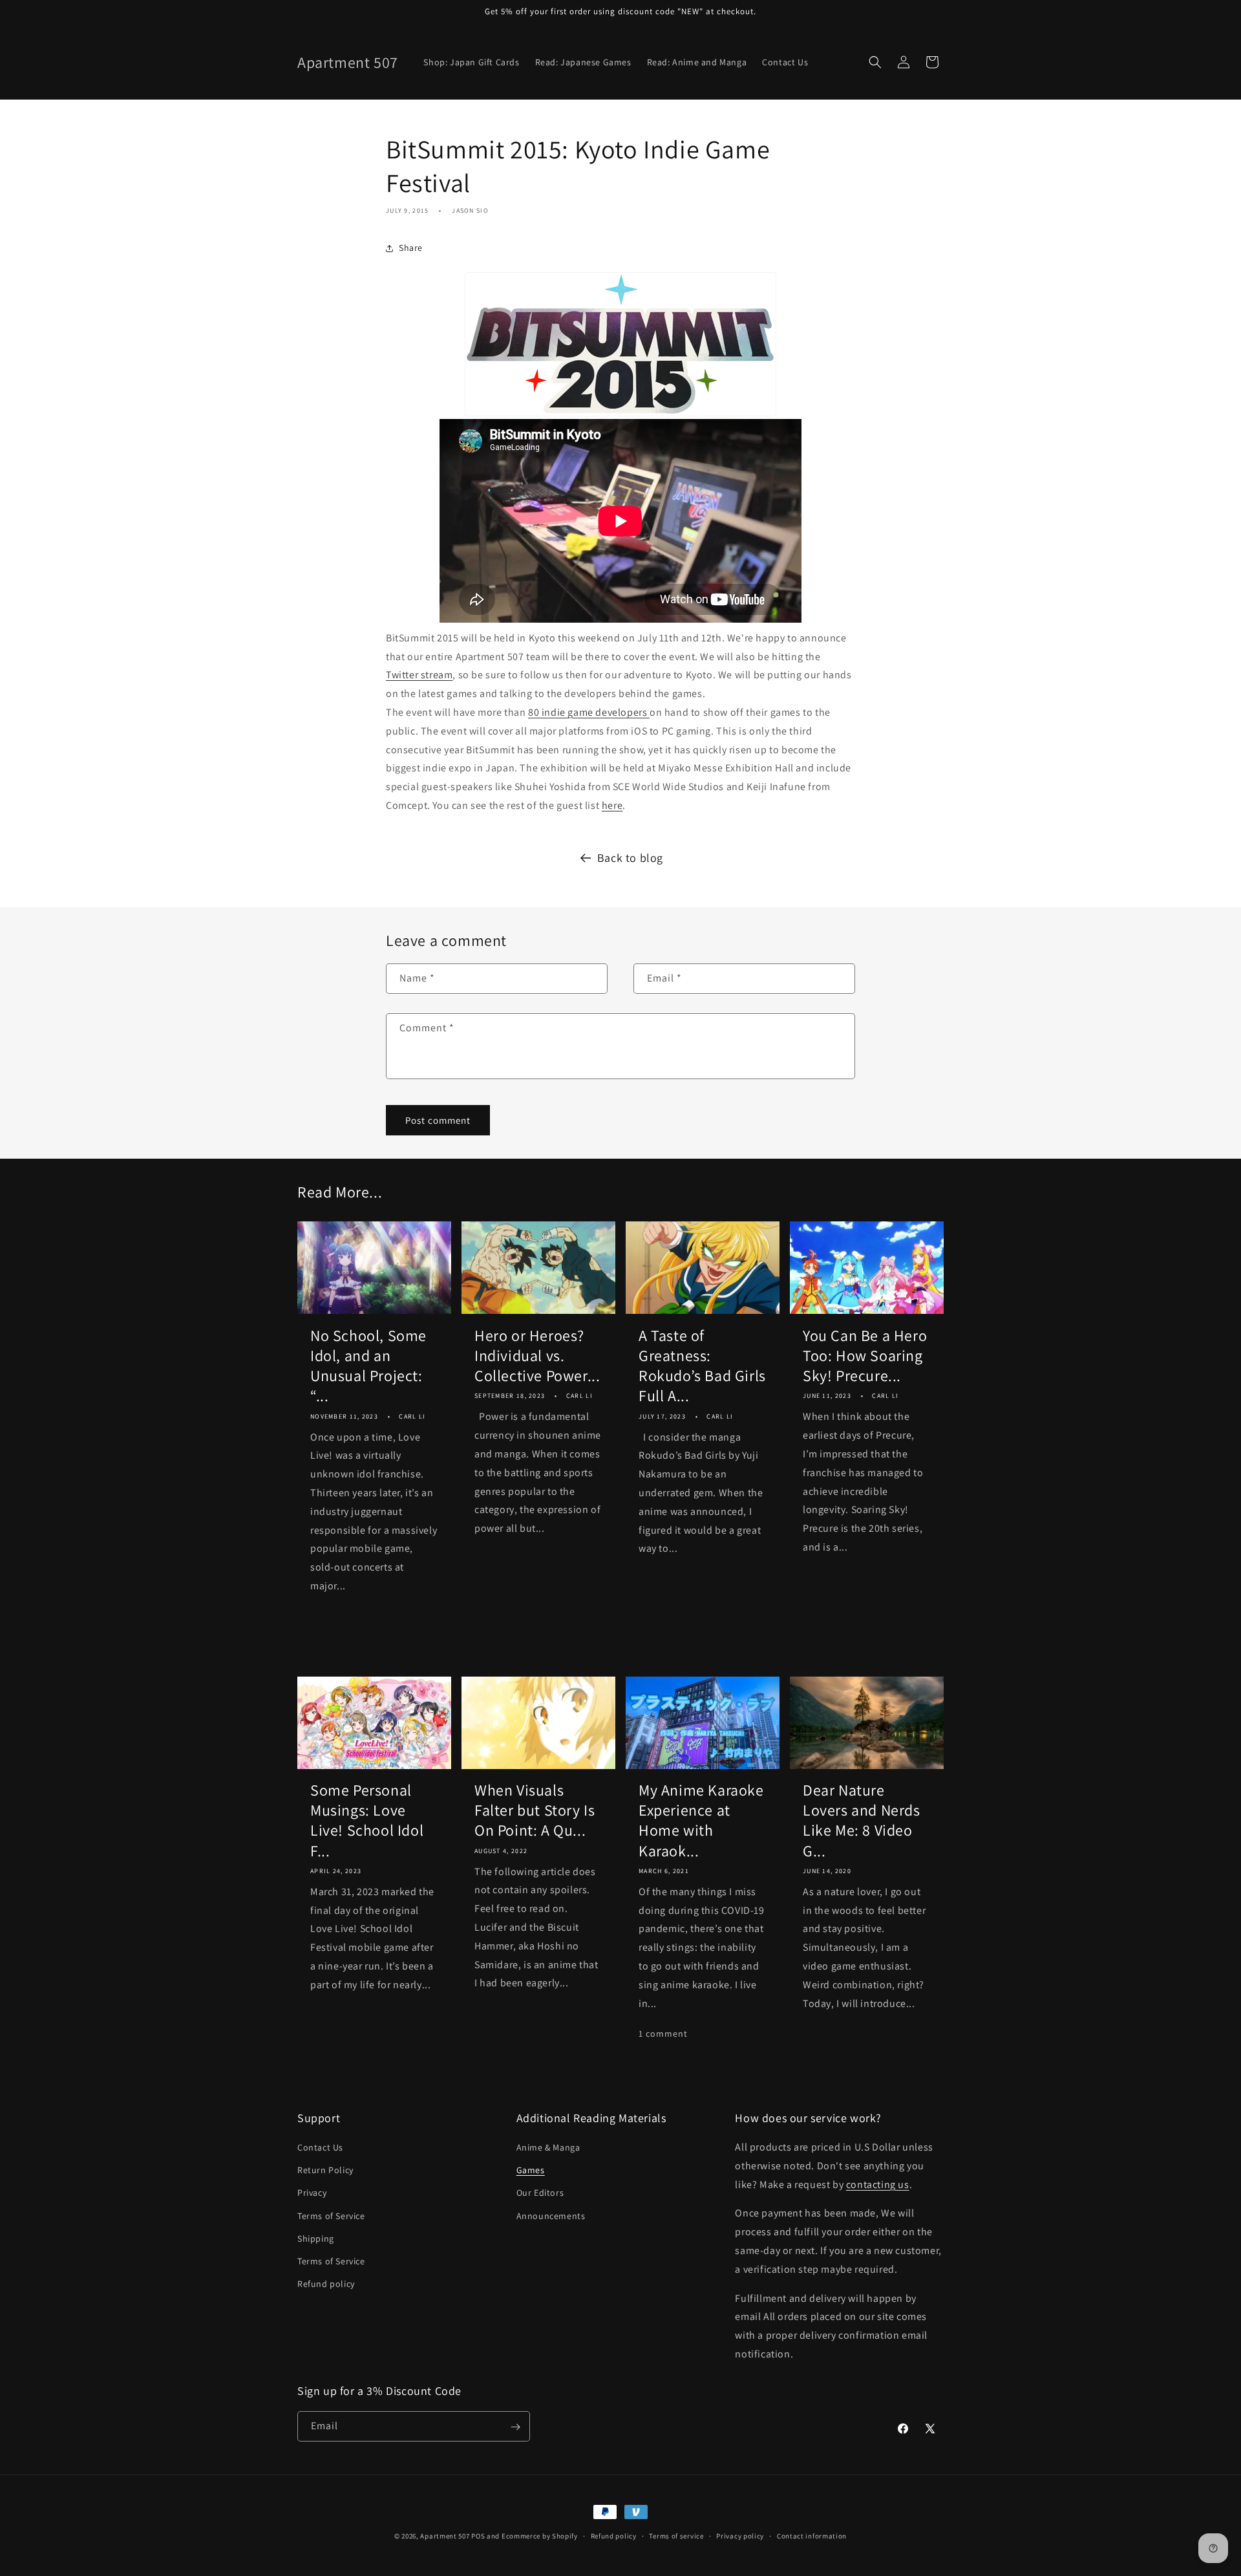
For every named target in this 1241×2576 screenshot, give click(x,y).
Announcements (551, 2216)
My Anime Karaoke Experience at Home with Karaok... (701, 1820)
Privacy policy (740, 2535)
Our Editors (540, 2193)
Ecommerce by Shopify (540, 2536)
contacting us (878, 2184)
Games (531, 2171)
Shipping (316, 2238)
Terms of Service (331, 2216)
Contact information (812, 2535)
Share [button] (411, 248)
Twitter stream (419, 675)
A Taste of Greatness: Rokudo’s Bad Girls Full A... (702, 1366)
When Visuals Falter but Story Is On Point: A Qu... (535, 1810)
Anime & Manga (548, 2147)
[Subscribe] (515, 2427)
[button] (875, 62)
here (612, 805)
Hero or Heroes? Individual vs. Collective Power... (537, 1356)
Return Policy (325, 2171)
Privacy (312, 2193)
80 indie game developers (589, 712)
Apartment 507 (446, 2536)
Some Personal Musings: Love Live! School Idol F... (367, 1820)
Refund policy (326, 2284)
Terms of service (676, 2535)
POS (478, 2536)
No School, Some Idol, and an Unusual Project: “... (368, 1366)
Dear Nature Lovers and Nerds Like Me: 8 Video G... (862, 1820)
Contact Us (320, 2147)
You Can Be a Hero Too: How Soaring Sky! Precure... (865, 1356)
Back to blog (630, 858)
